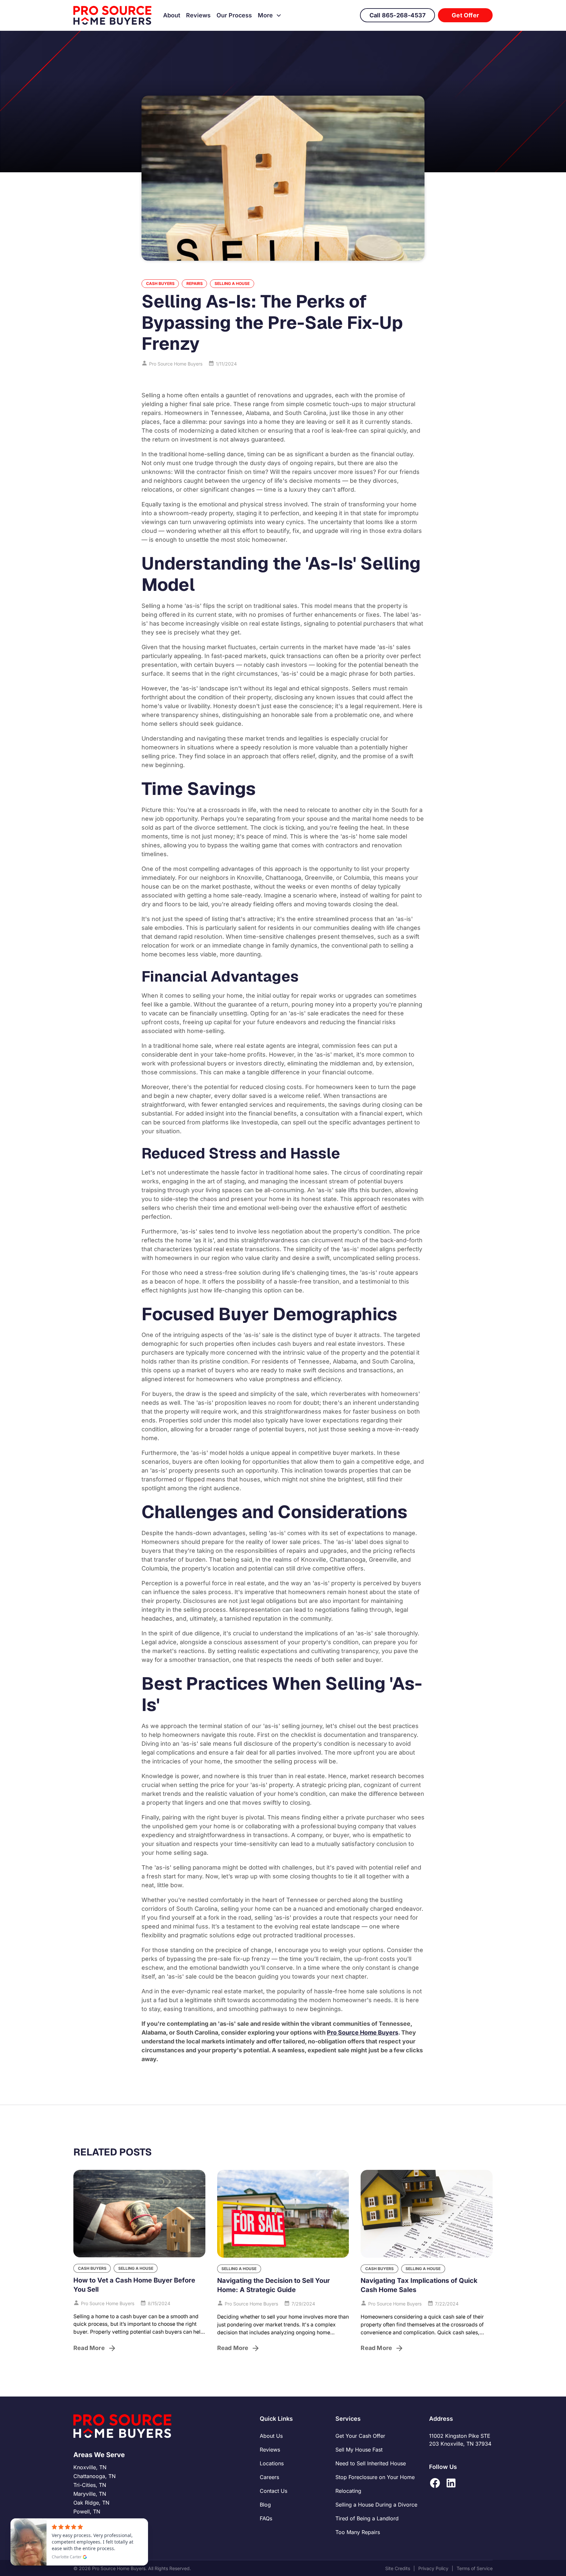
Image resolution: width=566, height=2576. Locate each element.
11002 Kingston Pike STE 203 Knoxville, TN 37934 (460, 2440)
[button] (270, 15)
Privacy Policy (433, 2568)
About (172, 15)
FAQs (266, 2518)
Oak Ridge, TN (91, 2503)
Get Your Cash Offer (360, 2436)
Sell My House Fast (359, 2450)
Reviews (198, 15)
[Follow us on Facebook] (435, 2483)
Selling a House (232, 283)
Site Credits (398, 2568)
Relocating (348, 2491)
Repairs (195, 283)
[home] (113, 15)
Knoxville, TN (90, 2467)
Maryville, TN (90, 2494)
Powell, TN (87, 2511)
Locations (272, 2463)
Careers (269, 2477)
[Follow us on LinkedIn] (451, 2483)
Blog (265, 2505)
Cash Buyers (160, 283)
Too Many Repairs (358, 2532)
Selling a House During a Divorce (376, 2505)
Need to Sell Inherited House (371, 2463)
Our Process (234, 15)
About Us (271, 2436)
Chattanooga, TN (94, 2476)
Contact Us (274, 2491)
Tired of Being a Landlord (367, 2518)
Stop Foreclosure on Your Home (375, 2477)
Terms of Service (475, 2568)
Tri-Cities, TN (90, 2485)
